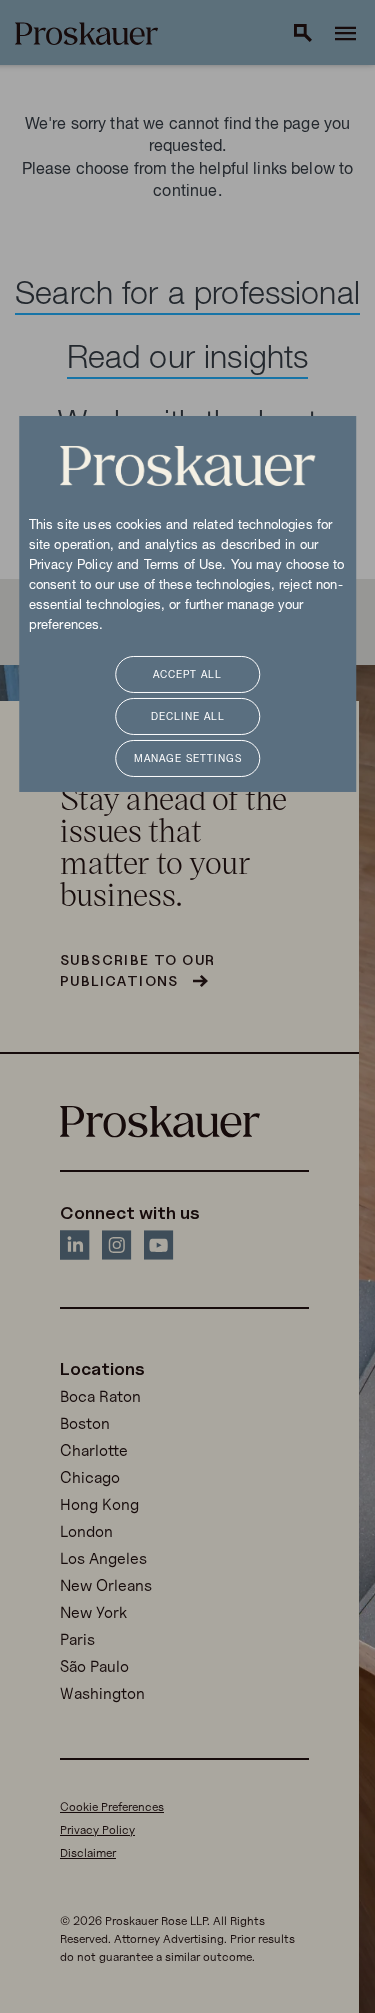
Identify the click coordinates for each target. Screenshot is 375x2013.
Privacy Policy (71, 566)
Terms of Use (183, 566)
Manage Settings (188, 759)
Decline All (188, 717)
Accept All (187, 675)
